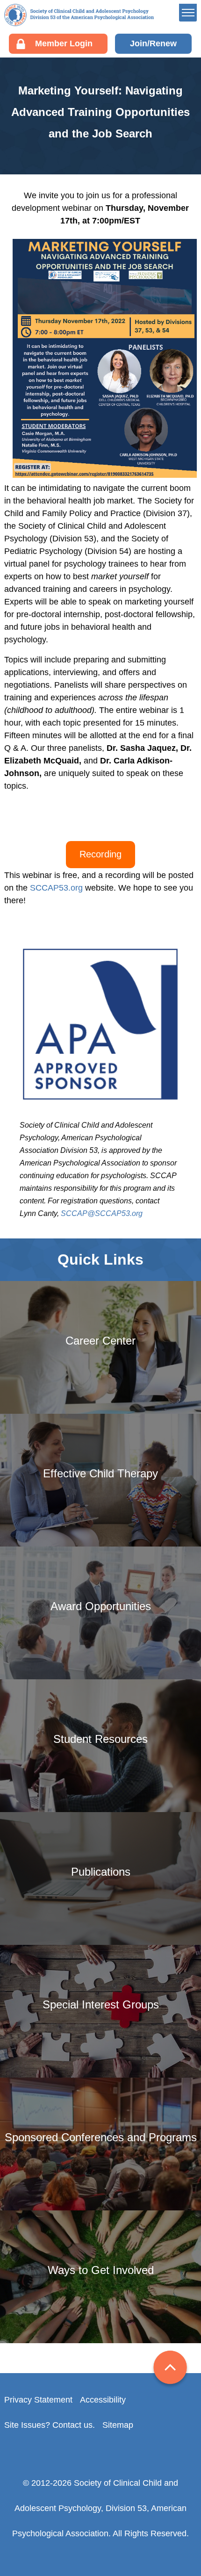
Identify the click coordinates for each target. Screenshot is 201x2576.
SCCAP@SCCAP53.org (102, 1213)
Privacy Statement (38, 2400)
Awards (114, 151)
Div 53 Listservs (130, 180)
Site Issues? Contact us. (50, 2425)
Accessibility (103, 2400)
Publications (123, 194)
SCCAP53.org (56, 888)
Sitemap (118, 2425)
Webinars (118, 165)
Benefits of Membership (144, 137)
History (113, 78)
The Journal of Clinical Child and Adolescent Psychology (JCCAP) (147, 230)
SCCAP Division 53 (79, 15)
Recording (100, 854)
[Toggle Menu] (188, 13)
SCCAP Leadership (136, 63)
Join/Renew (153, 43)
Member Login (64, 43)
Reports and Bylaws (137, 92)
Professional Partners (140, 107)
